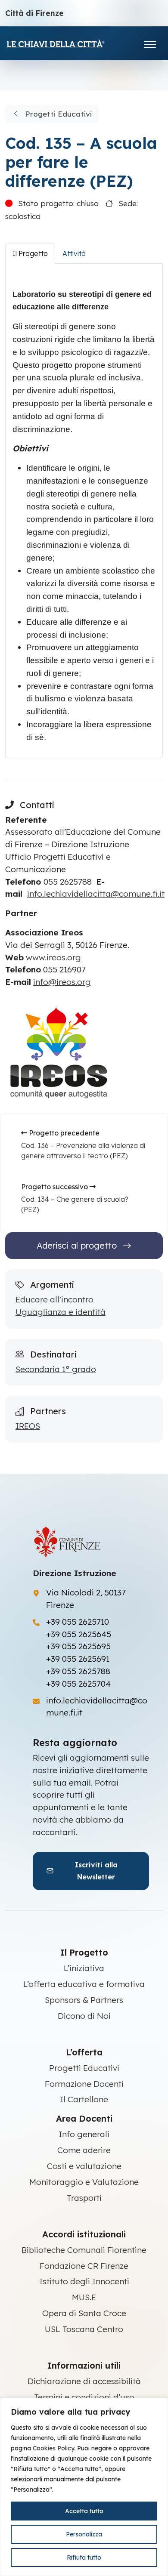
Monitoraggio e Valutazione (84, 2182)
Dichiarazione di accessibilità (84, 2381)
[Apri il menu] (150, 42)
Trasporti (84, 2198)
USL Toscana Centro (84, 2329)
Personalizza (84, 2534)
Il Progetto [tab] (30, 253)
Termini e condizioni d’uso (84, 2397)
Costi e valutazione (84, 2166)
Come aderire (84, 2150)
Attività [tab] (74, 253)
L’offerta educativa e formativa (84, 1984)
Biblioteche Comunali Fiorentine (84, 2250)
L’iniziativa (84, 1968)
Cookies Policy (53, 2448)
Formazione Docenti (84, 2084)
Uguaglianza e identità (61, 1312)
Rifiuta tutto (84, 2557)
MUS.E (84, 2297)
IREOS (28, 1426)
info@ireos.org (62, 982)
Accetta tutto (84, 2511)
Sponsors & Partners (84, 2000)
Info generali (84, 2134)
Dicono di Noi (84, 2016)
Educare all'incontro (54, 1299)
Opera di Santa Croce (84, 2313)
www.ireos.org (53, 957)
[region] (84, 2487)
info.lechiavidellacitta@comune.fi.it (96, 894)
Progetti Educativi (57, 114)
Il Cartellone (84, 2099)
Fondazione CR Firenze (84, 2266)
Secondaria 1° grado (56, 1369)
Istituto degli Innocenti (84, 2281)
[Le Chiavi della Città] (68, 43)
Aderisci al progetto (78, 1245)
